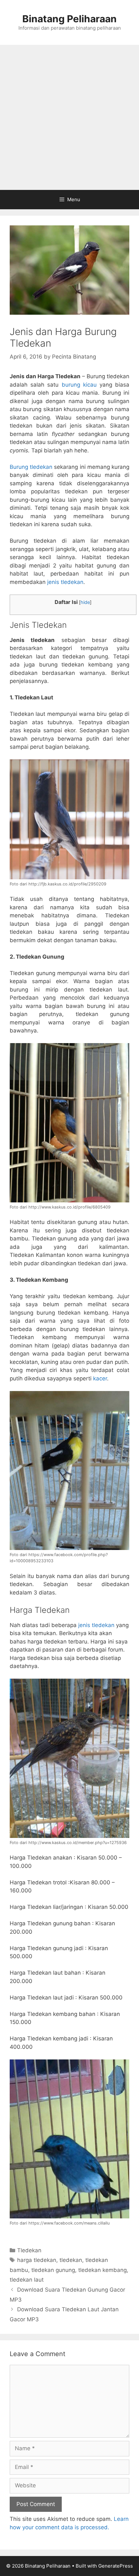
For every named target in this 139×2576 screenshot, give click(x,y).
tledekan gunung (53, 2270)
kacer (100, 1378)
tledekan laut (27, 2280)
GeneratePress (116, 2566)
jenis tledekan (65, 582)
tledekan (71, 2260)
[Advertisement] (69, 117)
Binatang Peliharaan (69, 19)
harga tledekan (37, 2260)
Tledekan (29, 2250)
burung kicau (79, 385)
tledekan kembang (102, 2270)
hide (85, 602)
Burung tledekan (31, 467)
